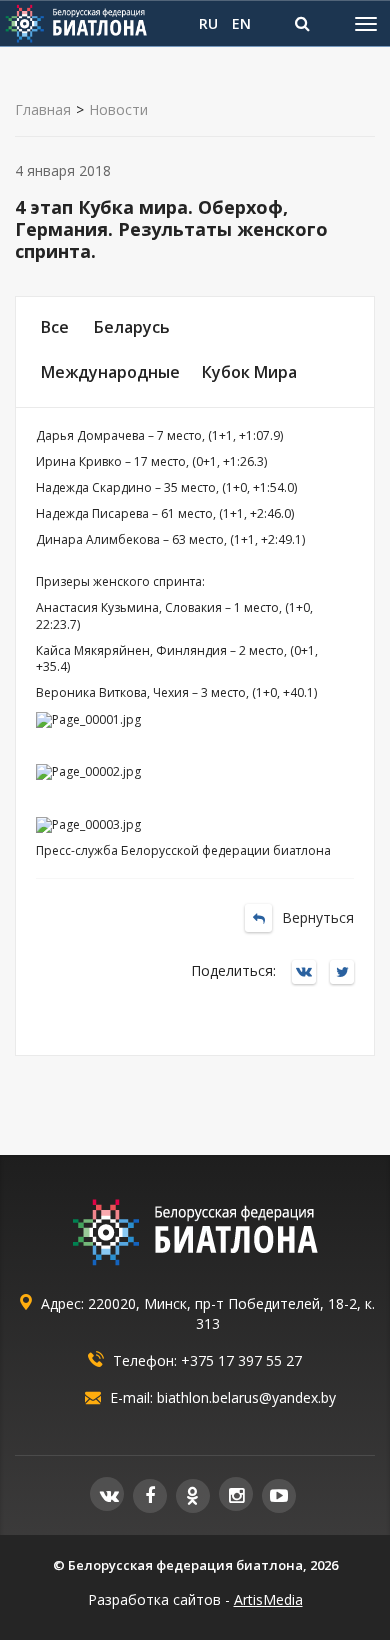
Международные (110, 372)
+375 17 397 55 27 (241, 1360)
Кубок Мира (249, 372)
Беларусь (132, 327)
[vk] (107, 1494)
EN (241, 23)
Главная (43, 110)
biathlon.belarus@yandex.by (246, 1397)
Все (55, 327)
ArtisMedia (268, 1599)
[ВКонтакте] (309, 973)
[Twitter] (347, 973)
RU (208, 23)
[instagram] (236, 1494)
